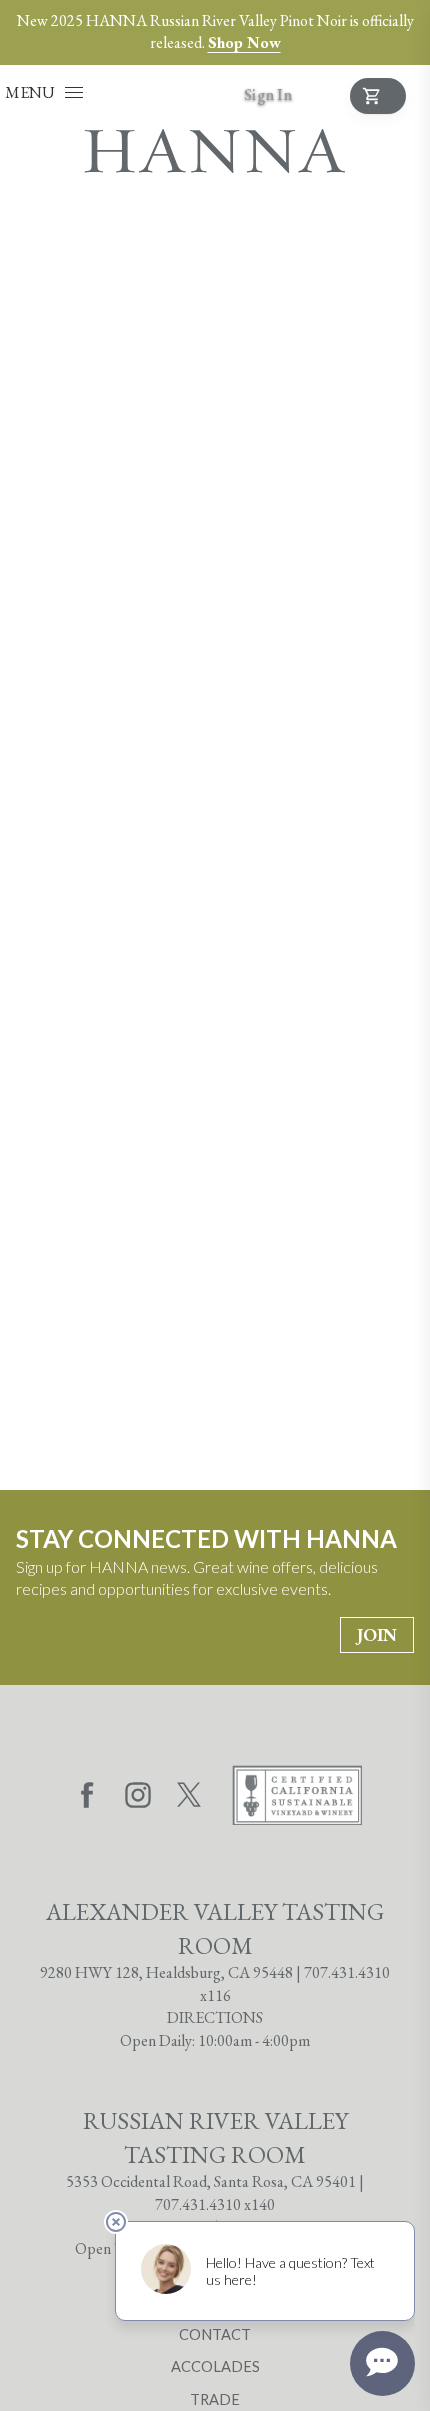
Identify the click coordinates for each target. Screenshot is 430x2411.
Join (377, 1634)
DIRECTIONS (215, 2017)
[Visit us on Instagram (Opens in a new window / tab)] (138, 1798)
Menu (30, 92)
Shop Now (244, 42)
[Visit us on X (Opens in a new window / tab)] (189, 1798)
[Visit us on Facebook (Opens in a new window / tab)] (87, 1798)
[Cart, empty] (378, 96)
